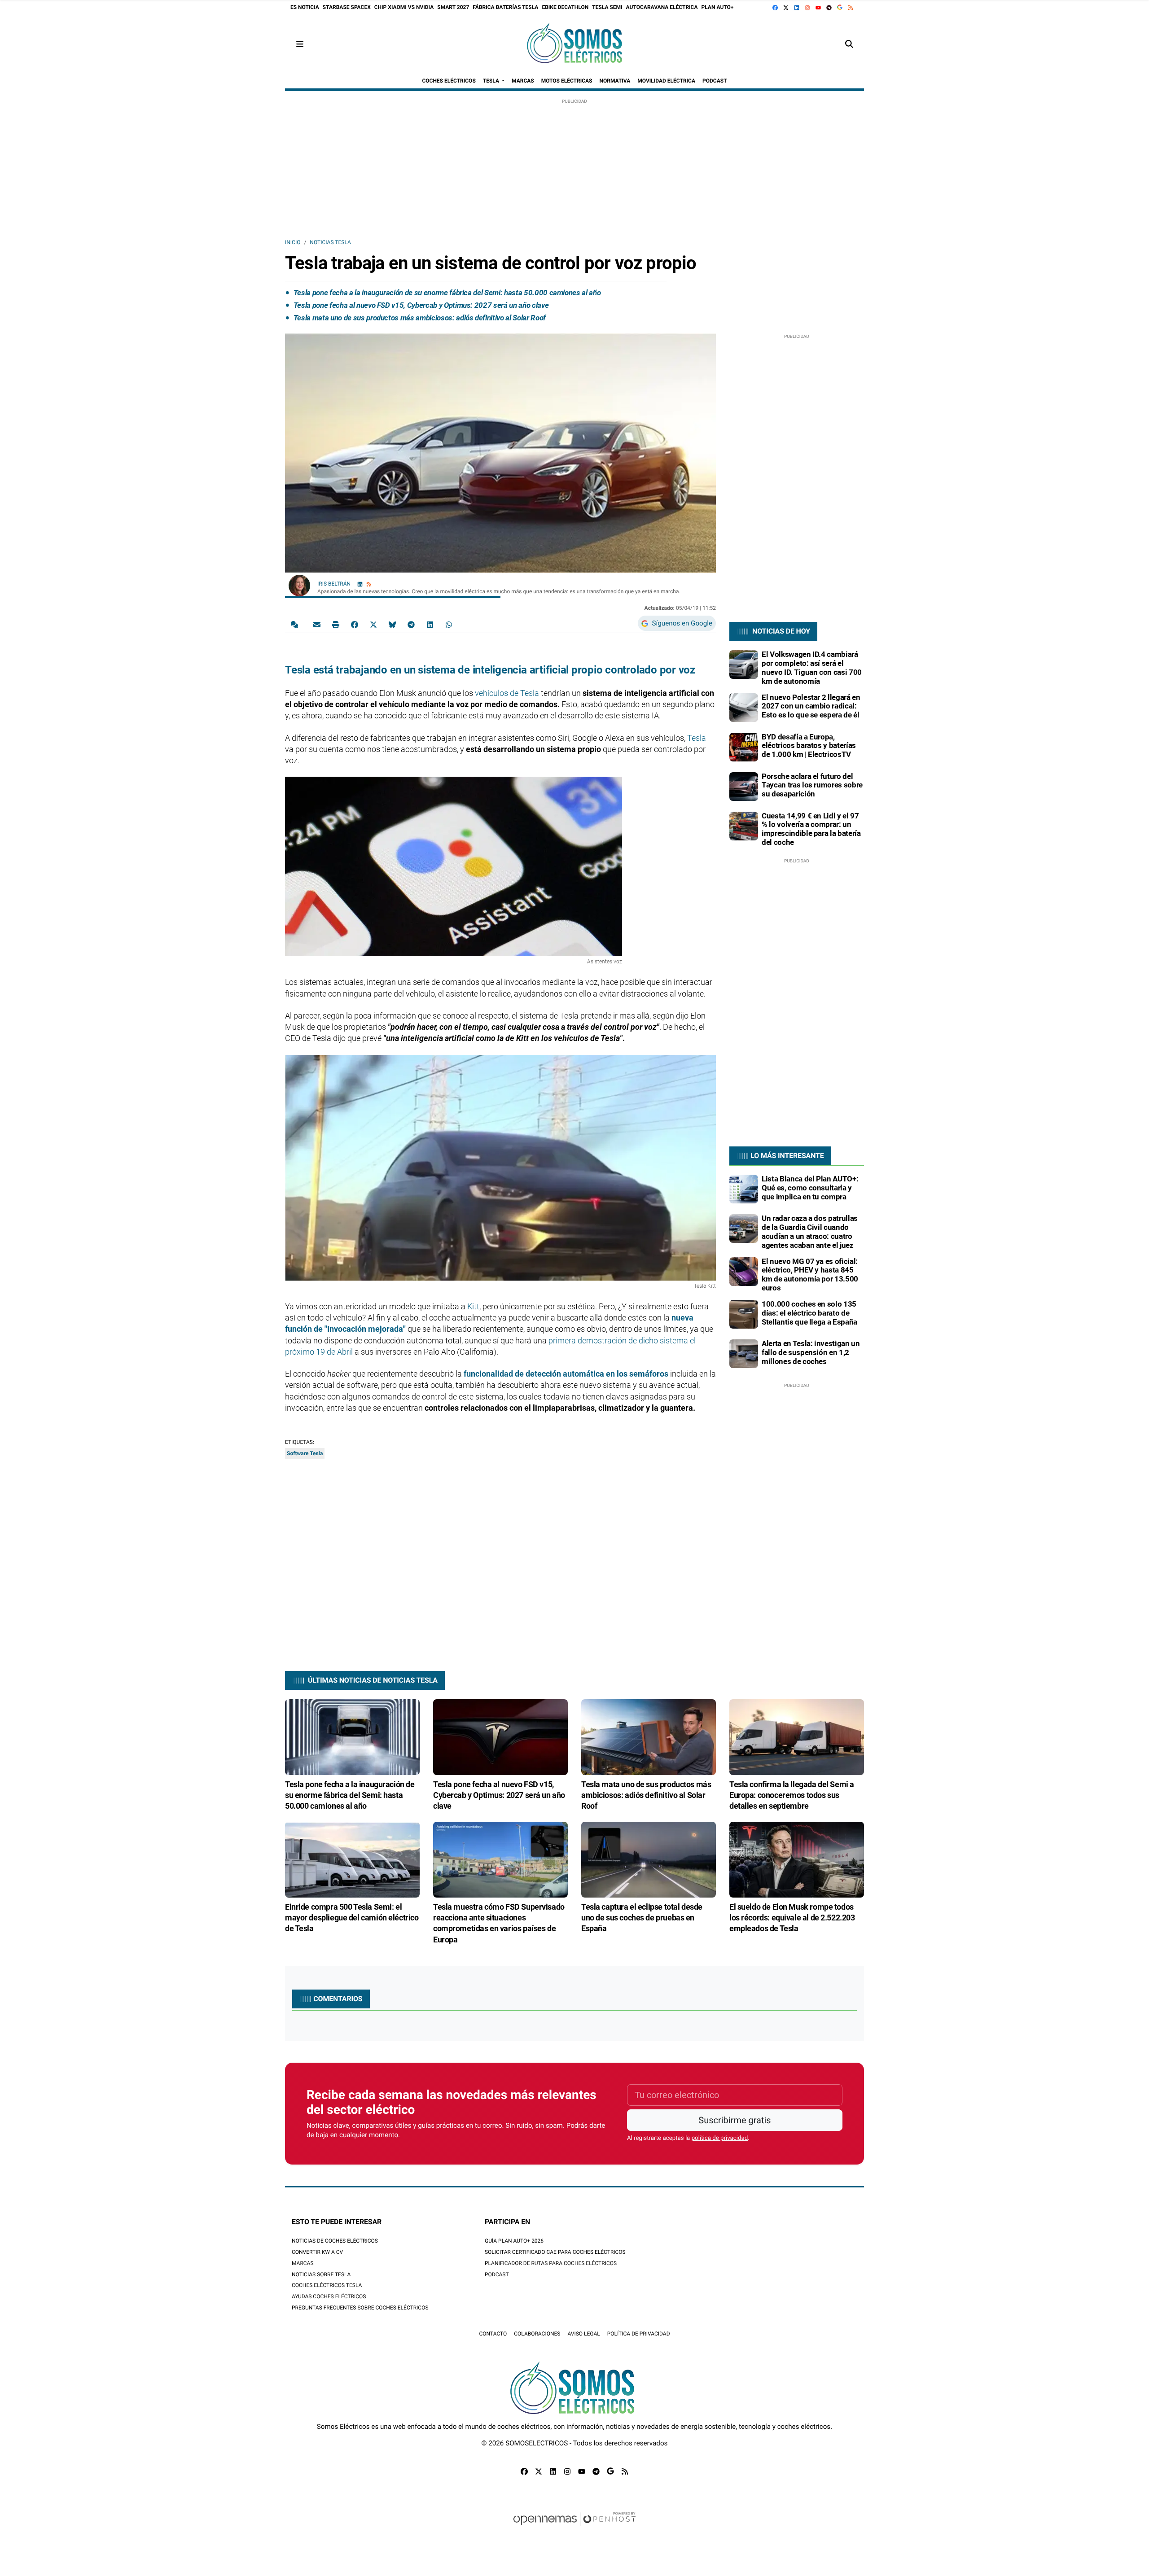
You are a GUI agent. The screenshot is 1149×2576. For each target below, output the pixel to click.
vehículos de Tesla (507, 693)
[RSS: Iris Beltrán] (369, 584)
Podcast (497, 2274)
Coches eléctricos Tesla (327, 2285)
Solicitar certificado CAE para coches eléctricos (555, 2252)
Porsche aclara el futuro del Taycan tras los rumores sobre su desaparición (812, 785)
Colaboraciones (537, 2334)
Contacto (493, 2334)
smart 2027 (453, 7)
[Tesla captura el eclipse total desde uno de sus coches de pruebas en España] (649, 1859)
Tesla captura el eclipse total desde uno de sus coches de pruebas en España (642, 1918)
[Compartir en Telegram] (411, 624)
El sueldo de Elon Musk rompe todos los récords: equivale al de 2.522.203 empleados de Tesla (792, 1918)
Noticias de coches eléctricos (335, 2241)
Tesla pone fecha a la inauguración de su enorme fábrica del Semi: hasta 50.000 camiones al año (447, 293)
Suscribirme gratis (735, 2120)
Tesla (697, 738)
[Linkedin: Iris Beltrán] (360, 584)
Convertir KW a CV (317, 2252)
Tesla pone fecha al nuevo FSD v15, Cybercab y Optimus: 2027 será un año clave (421, 305)
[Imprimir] (336, 624)
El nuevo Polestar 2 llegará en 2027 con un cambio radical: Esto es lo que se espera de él (811, 706)
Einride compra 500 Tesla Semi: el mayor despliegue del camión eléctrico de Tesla (352, 1918)
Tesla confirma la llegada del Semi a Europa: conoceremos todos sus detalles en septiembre (792, 1795)
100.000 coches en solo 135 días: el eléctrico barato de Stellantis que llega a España (809, 1313)
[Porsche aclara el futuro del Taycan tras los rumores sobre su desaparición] (744, 786)
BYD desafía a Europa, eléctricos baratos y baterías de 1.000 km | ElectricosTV (809, 746)
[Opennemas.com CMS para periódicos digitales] (574, 2528)
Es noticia (305, 7)
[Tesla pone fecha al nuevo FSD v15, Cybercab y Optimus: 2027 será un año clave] (500, 1737)
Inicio (293, 242)
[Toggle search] (849, 44)
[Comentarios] (296, 624)
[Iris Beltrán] (299, 585)
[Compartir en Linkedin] (430, 624)
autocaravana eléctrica (662, 7)
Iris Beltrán (335, 584)
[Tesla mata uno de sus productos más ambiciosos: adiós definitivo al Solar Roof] (649, 1737)
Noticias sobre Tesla (321, 2274)
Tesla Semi (607, 7)
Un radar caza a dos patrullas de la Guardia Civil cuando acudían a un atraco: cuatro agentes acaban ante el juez (810, 1231)
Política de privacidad (639, 2334)
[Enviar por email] (317, 624)
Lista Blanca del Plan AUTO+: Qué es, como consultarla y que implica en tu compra (810, 1188)
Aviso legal (583, 2334)
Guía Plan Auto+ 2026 (514, 2241)
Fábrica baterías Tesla (505, 7)
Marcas (303, 2263)
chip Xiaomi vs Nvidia (404, 7)
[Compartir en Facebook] (355, 624)
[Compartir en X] (373, 624)
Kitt (473, 1306)
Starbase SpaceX (347, 7)
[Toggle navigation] (300, 44)
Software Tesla (305, 1453)
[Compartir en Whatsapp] (449, 624)
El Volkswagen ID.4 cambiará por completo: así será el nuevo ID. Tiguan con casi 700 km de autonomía (812, 667)
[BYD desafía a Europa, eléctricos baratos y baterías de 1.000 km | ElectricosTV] (744, 747)
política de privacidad (720, 2138)
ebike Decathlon (565, 7)
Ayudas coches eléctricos (329, 2296)
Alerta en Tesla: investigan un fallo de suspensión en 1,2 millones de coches (811, 1352)
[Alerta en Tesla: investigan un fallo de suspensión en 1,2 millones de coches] (744, 1353)
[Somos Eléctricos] (574, 44)
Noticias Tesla (330, 242)
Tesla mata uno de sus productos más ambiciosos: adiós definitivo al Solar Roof (420, 318)
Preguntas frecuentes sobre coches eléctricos (360, 2308)
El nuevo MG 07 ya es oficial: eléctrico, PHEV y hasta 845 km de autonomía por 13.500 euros (810, 1275)
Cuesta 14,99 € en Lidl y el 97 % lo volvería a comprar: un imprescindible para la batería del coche (811, 829)
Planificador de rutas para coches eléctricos (551, 2263)
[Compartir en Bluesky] (392, 624)
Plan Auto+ (718, 7)
